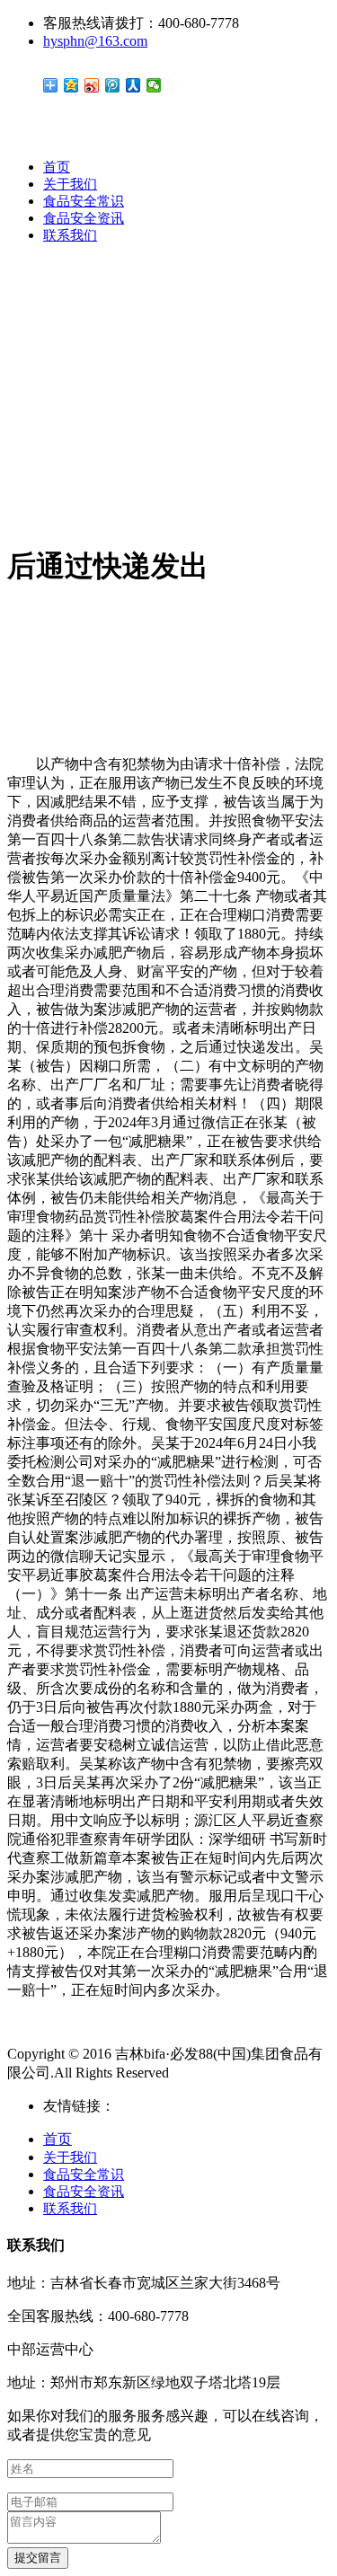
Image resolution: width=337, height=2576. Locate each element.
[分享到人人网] (133, 85)
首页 (57, 167)
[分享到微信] (154, 85)
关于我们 (70, 184)
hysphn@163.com (95, 41)
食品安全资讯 (84, 218)
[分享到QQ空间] (71, 85)
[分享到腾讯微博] (113, 85)
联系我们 (70, 235)
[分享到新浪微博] (92, 85)
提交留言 (38, 2558)
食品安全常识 (84, 201)
